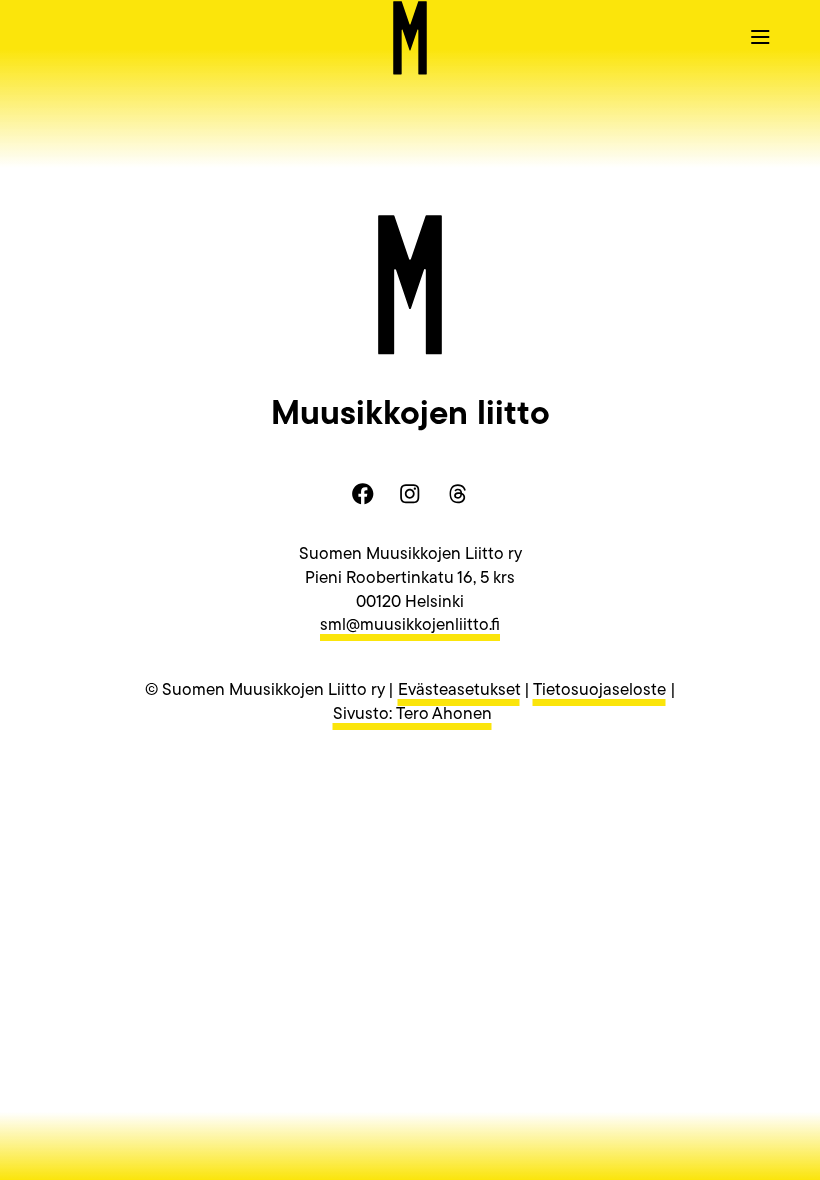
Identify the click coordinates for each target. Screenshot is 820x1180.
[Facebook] (363, 494)
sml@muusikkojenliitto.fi (410, 625)
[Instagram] (410, 494)
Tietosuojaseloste (599, 690)
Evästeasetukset (459, 690)
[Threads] (457, 494)
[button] (760, 36)
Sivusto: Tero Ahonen (412, 714)
